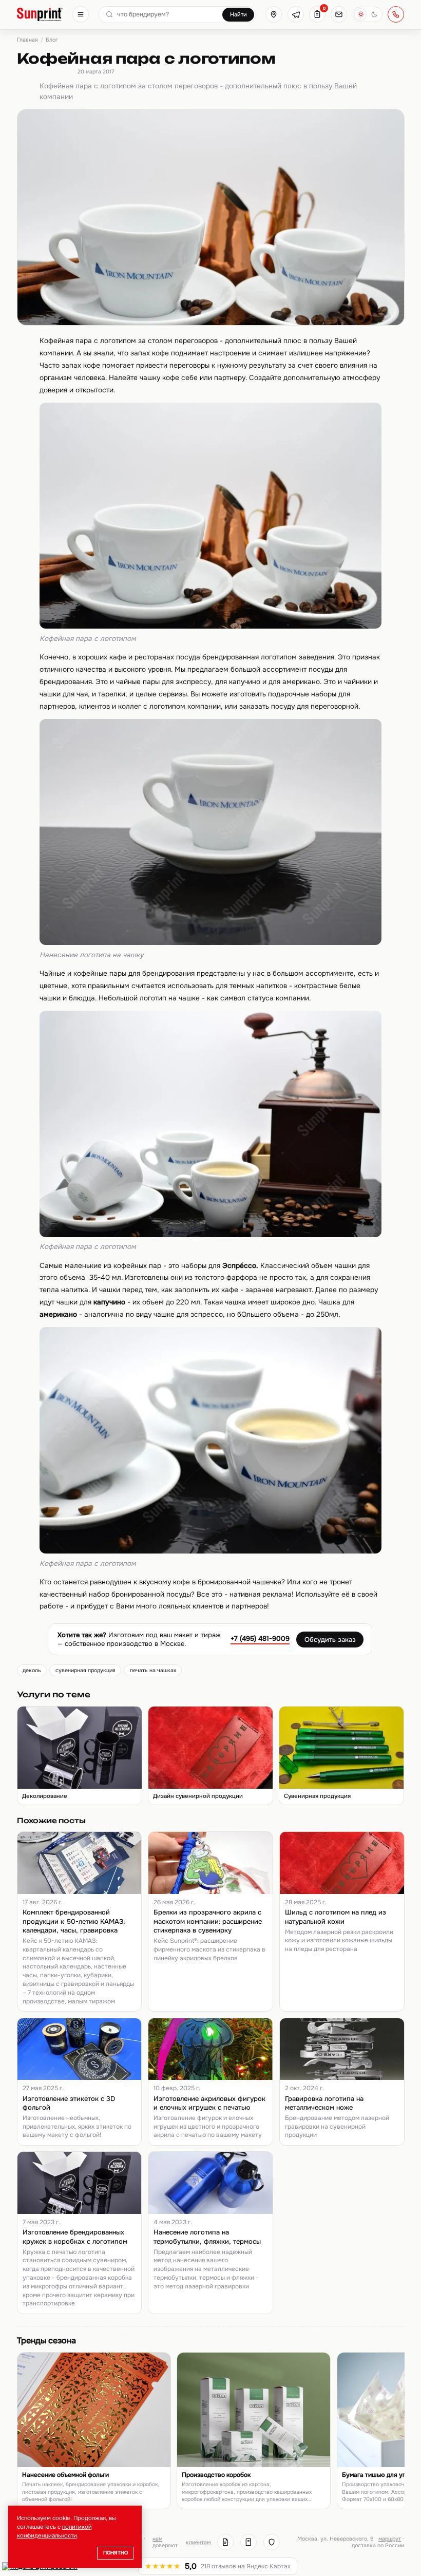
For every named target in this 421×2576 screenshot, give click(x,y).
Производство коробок (216, 2475)
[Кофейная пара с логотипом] (210, 626)
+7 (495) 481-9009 (260, 1639)
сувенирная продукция (85, 1670)
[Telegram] (296, 14)
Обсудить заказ (330, 1640)
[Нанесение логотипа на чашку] (210, 943)
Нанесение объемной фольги (65, 2475)
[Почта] (339, 14)
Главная (27, 40)
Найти (238, 14)
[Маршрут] (274, 14)
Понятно (116, 2553)
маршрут (390, 2539)
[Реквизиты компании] (225, 2542)
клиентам (198, 2542)
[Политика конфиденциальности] (272, 2542)
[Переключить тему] (368, 14)
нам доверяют (165, 2542)
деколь (32, 1670)
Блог (52, 40)
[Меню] (81, 14)
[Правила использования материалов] (248, 2542)
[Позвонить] (396, 14)
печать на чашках (153, 1670)
